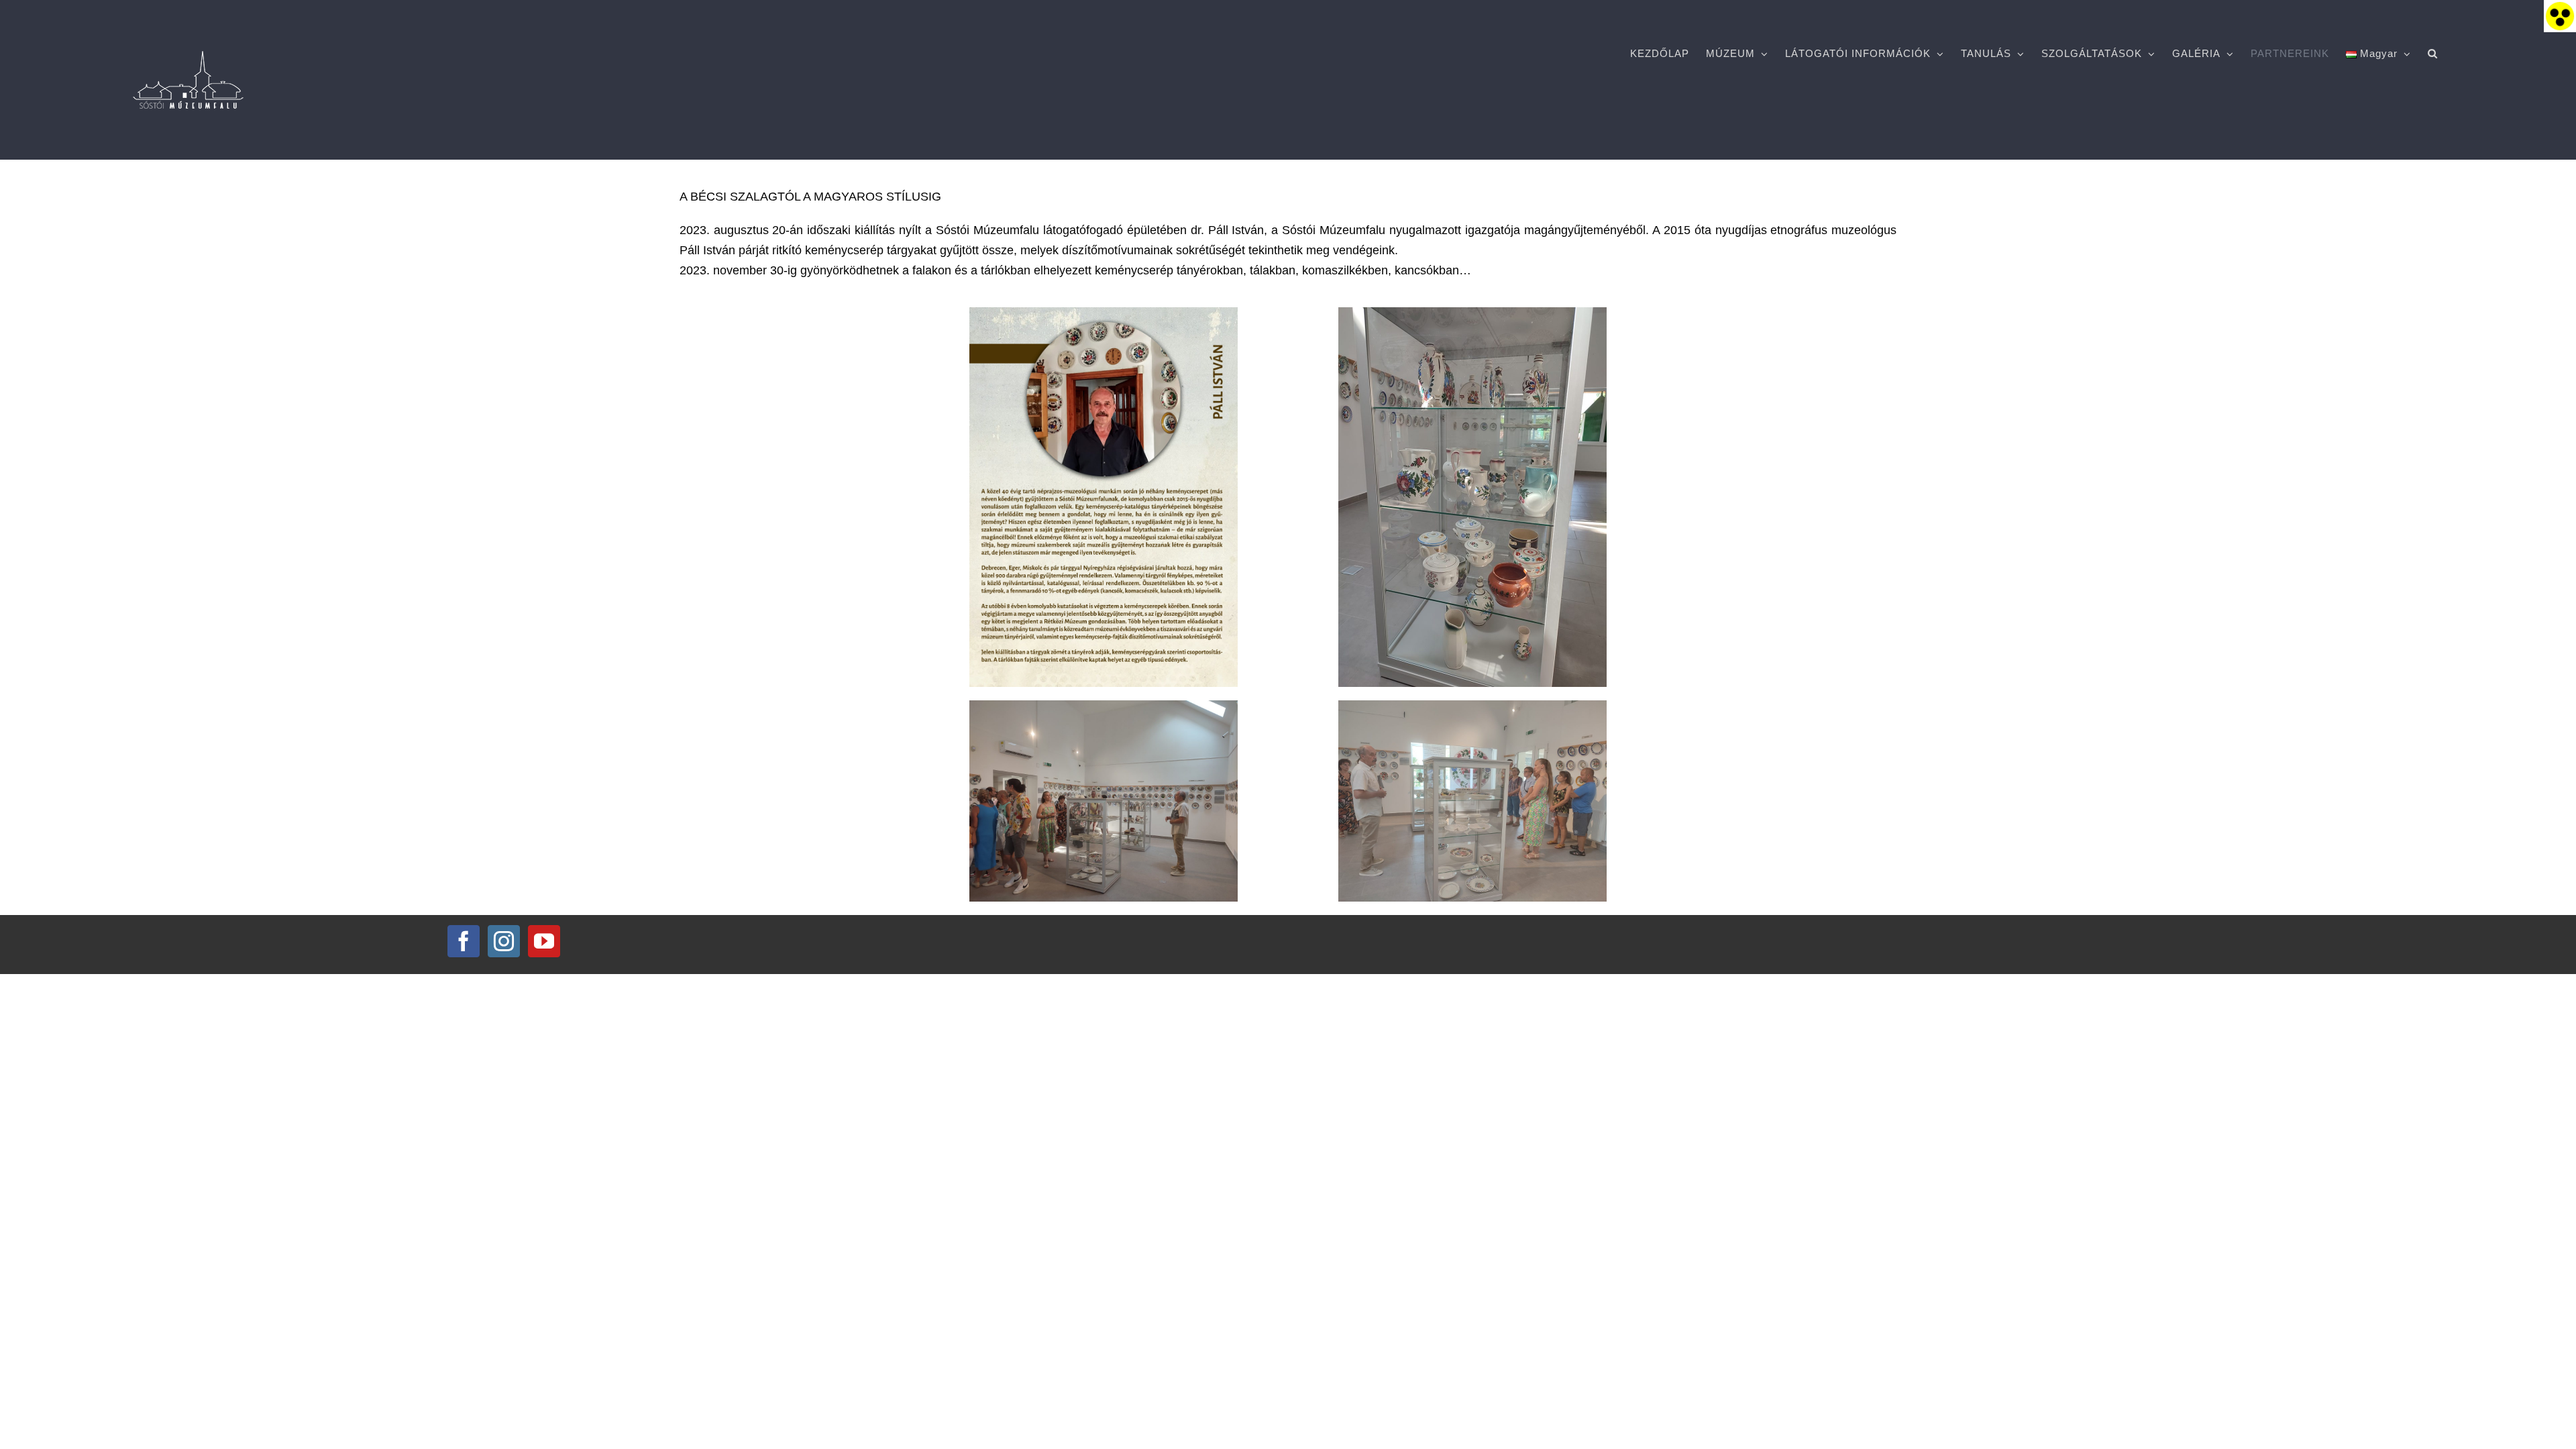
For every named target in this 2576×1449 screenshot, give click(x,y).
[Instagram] (504, 941)
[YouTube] (544, 941)
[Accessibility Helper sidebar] (2560, 16)
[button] (2433, 54)
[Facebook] (464, 941)
